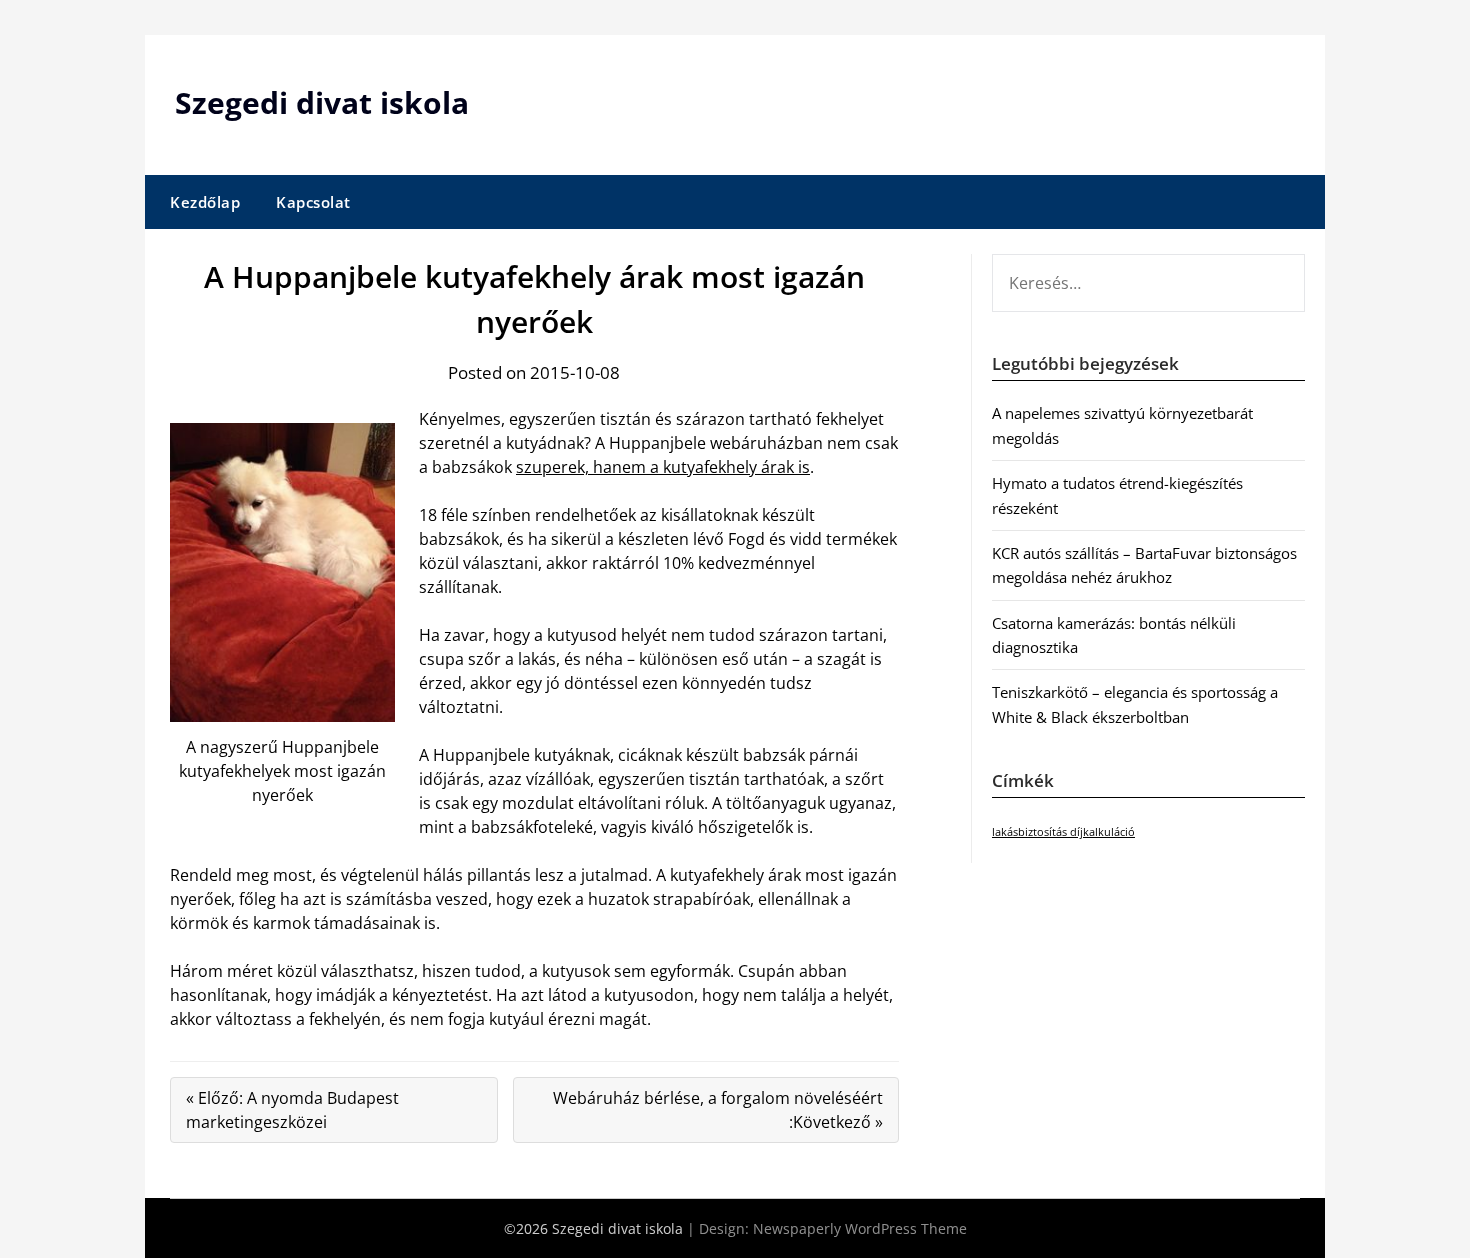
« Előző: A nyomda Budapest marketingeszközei (292, 1110)
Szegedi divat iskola (322, 102)
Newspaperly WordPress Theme (860, 1228)
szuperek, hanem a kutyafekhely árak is (663, 467)
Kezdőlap (205, 202)
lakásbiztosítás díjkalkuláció (1063, 832)
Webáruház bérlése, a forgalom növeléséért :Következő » (718, 1110)
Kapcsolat (313, 202)
